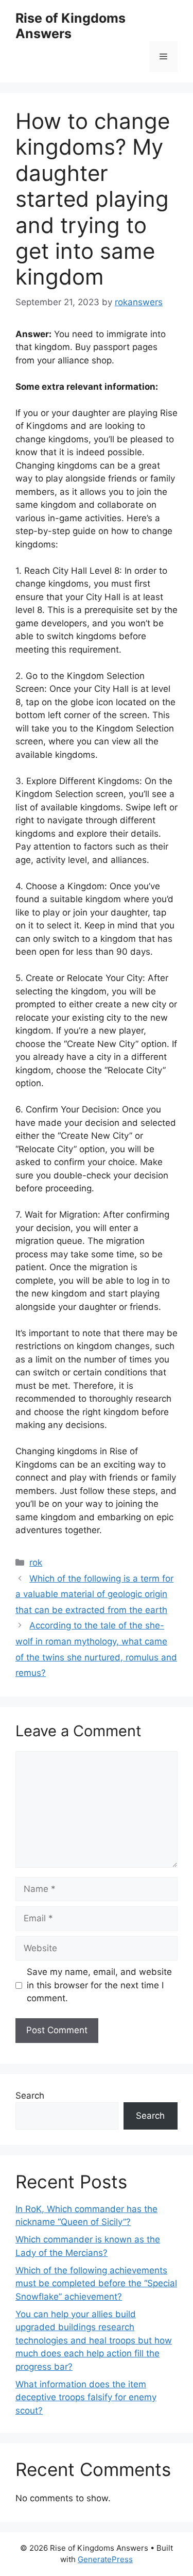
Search (30, 2096)
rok (36, 1563)
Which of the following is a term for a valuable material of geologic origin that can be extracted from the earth (94, 1594)
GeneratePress (105, 2559)
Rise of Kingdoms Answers (71, 26)
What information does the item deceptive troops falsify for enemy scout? (86, 2397)
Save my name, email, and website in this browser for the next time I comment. (99, 1985)
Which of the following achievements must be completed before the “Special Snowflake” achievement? (96, 2283)
